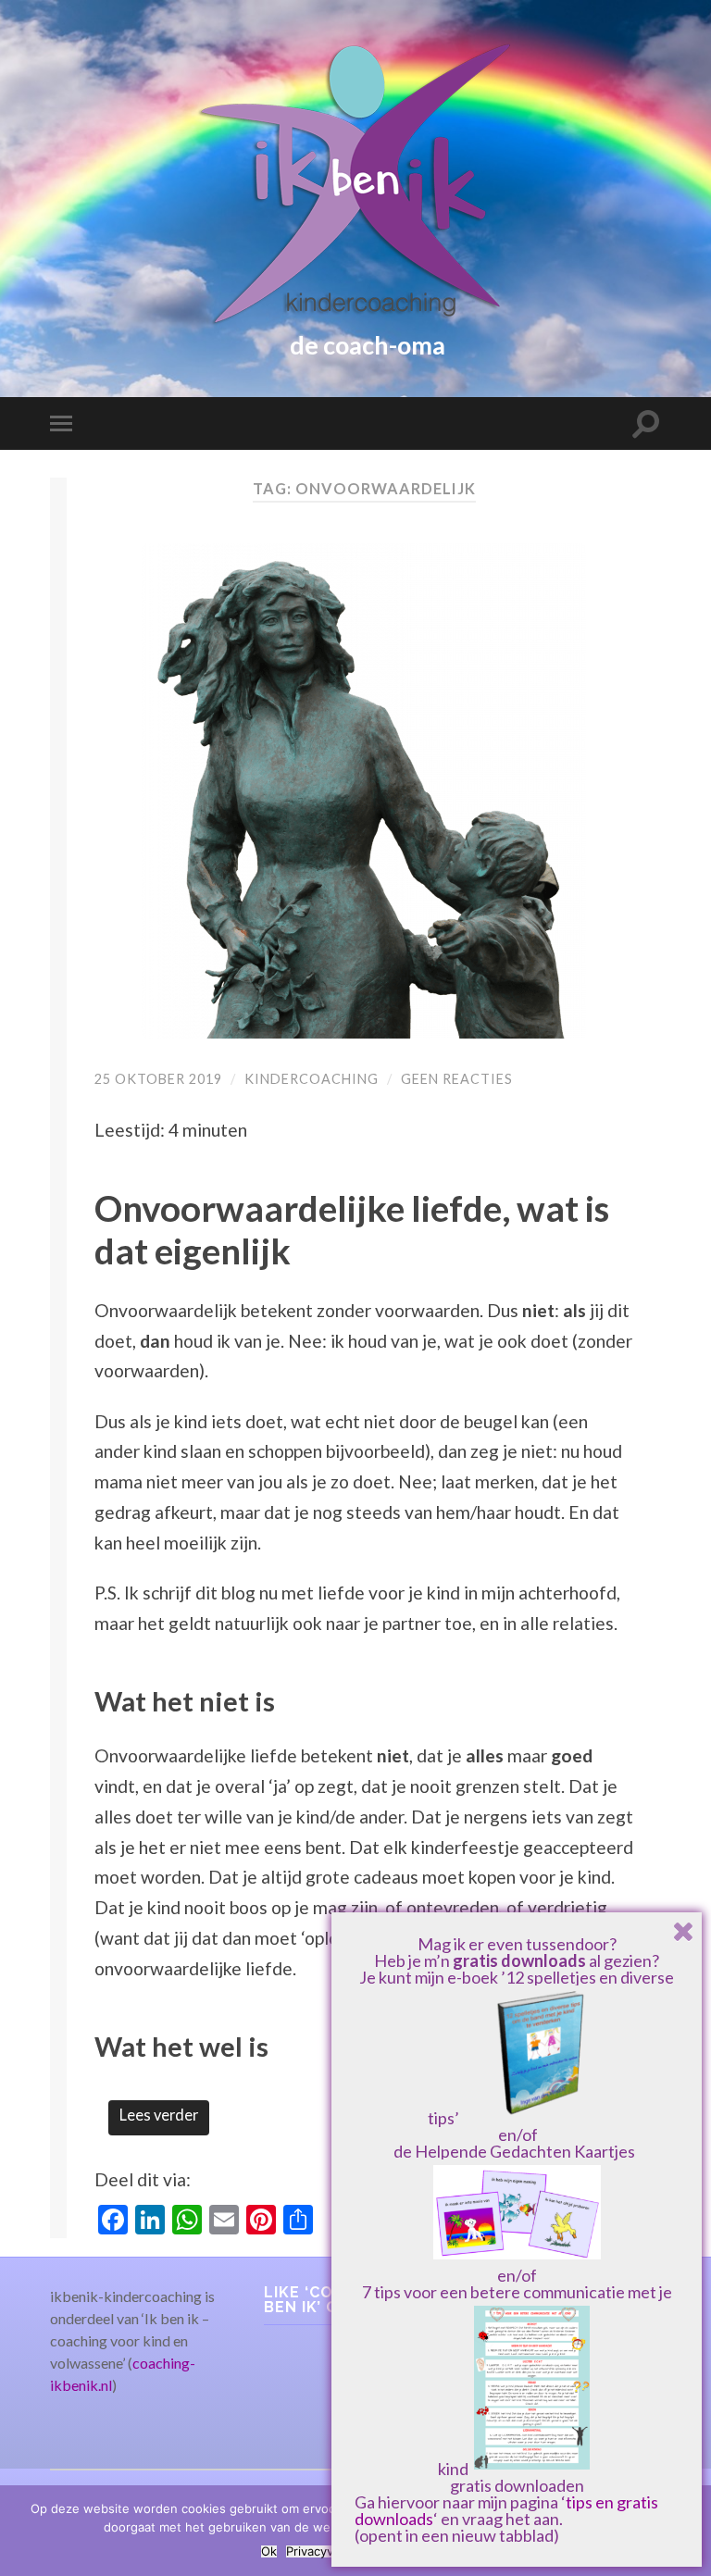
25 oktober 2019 (158, 1079)
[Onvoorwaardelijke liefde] (364, 791)
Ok (269, 2551)
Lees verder (159, 2115)
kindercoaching (312, 1079)
